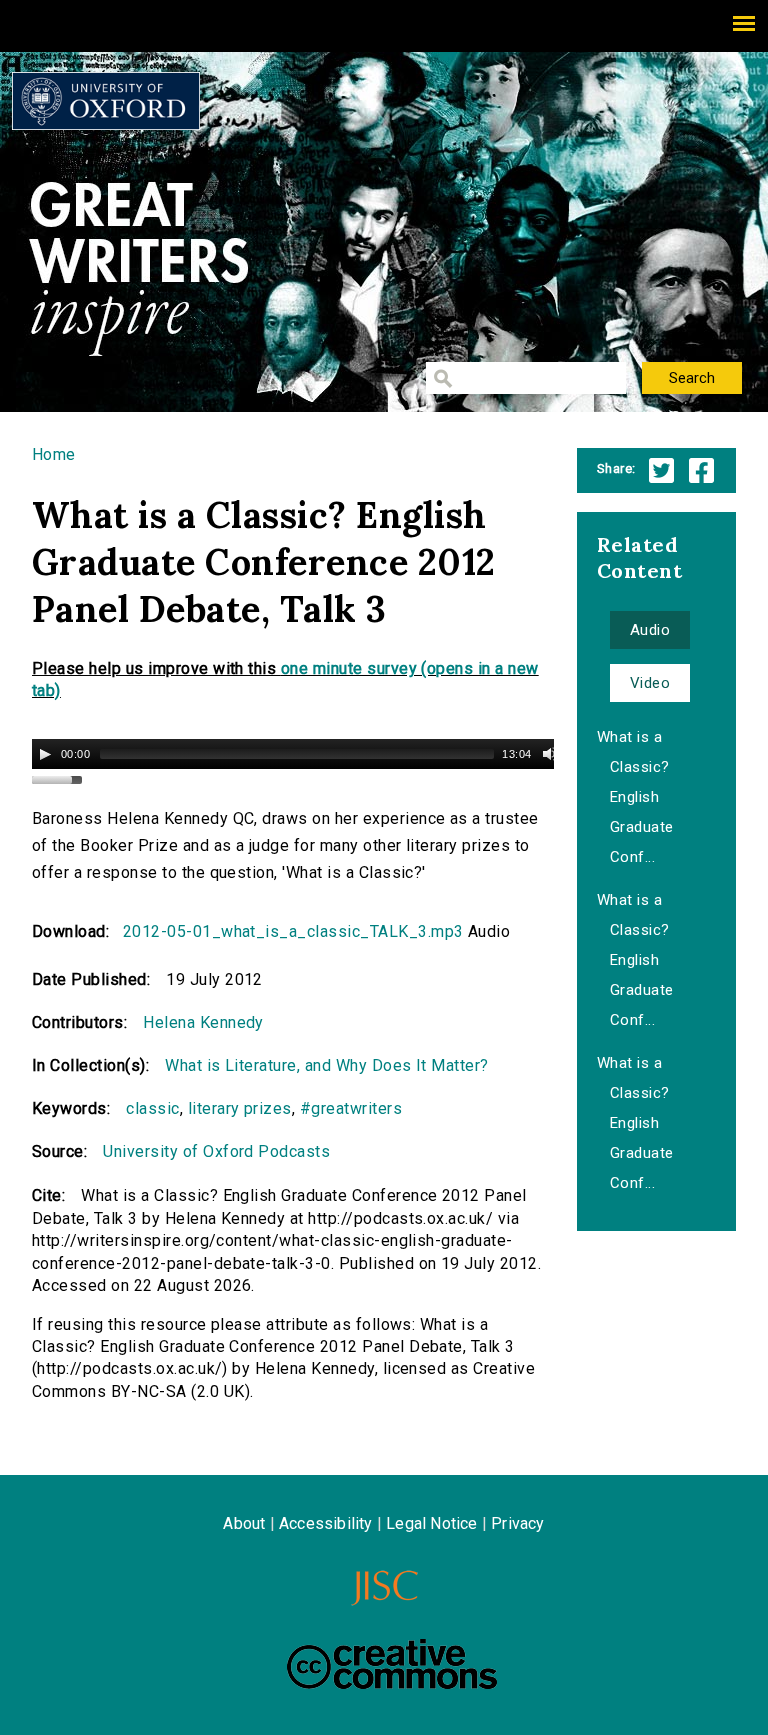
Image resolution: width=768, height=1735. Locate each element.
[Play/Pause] (45, 754)
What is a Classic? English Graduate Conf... (635, 797)
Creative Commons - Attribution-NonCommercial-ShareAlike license (392, 1664)
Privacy (517, 1523)
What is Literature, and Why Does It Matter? (327, 1065)
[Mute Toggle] (550, 754)
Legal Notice (431, 1523)
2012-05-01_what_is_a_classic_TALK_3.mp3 (293, 931)
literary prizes (240, 1108)
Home (54, 454)
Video (650, 683)
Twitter (661, 470)
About (244, 1523)
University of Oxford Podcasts (216, 1151)
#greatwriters (351, 1108)
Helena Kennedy (203, 1022)
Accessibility (326, 1523)
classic (152, 1108)
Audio (650, 630)
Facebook (701, 470)
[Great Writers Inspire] (106, 101)
